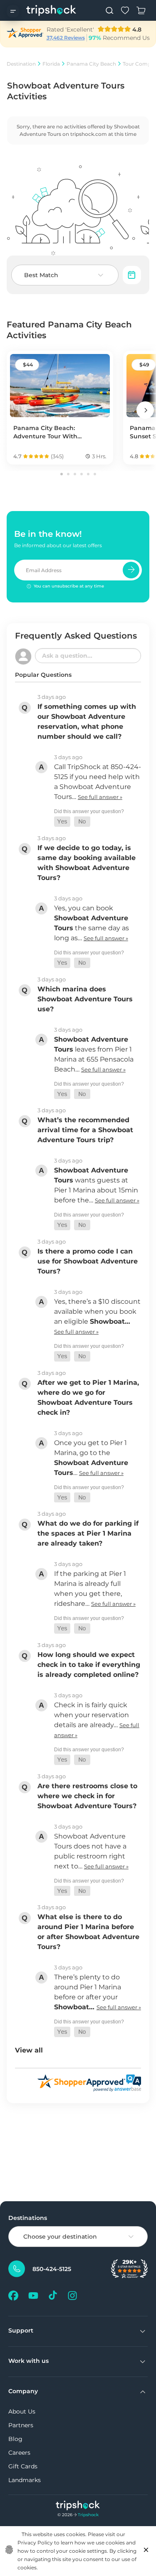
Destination (21, 64)
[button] (62, 822)
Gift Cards (23, 2466)
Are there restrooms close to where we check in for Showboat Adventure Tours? (87, 1796)
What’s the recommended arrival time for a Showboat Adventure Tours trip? (85, 1130)
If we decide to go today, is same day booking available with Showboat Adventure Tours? (87, 863)
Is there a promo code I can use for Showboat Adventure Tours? (88, 1261)
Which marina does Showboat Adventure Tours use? (85, 999)
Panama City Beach (91, 64)
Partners (21, 2425)
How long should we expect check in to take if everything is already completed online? (89, 1665)
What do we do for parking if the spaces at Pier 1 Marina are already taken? (88, 1533)
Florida (51, 64)
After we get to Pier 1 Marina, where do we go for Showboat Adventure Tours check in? (88, 1397)
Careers (19, 2453)
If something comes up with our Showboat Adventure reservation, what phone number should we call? (87, 721)
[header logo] (51, 10)
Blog (15, 2439)
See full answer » (100, 797)
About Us (22, 2411)
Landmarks (25, 2480)
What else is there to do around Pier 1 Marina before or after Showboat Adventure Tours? (88, 1932)
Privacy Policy (35, 2543)
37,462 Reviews (66, 38)
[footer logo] (78, 2506)
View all (29, 2050)
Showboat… (110, 1321)
